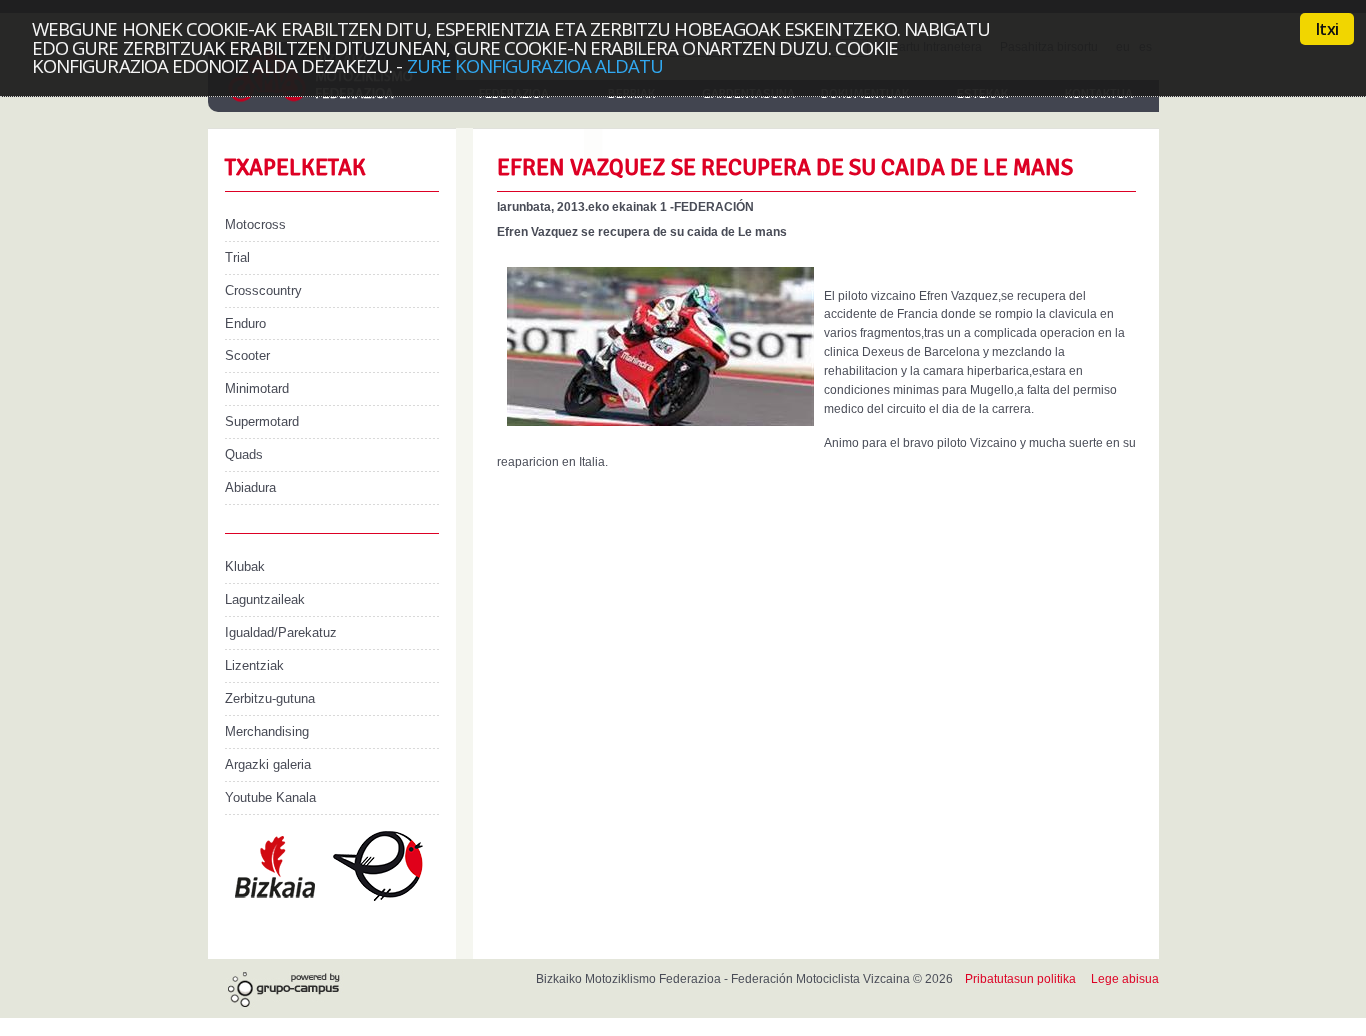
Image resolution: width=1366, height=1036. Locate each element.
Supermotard (262, 421)
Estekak (982, 94)
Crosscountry (263, 290)
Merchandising (267, 731)
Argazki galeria (268, 764)
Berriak (631, 94)
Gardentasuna (748, 94)
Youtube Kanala (270, 797)
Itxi (1327, 29)
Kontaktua (1099, 94)
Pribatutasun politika (1020, 979)
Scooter (247, 355)
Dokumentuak (865, 94)
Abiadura (250, 487)
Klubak (245, 566)
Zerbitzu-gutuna (270, 698)
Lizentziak (254, 665)
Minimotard (257, 388)
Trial (237, 257)
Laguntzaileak (265, 599)
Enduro (245, 323)
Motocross (255, 224)
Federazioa (514, 94)
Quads (244, 454)
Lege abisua (1125, 979)
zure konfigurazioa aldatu (535, 65)
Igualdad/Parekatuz (281, 632)
